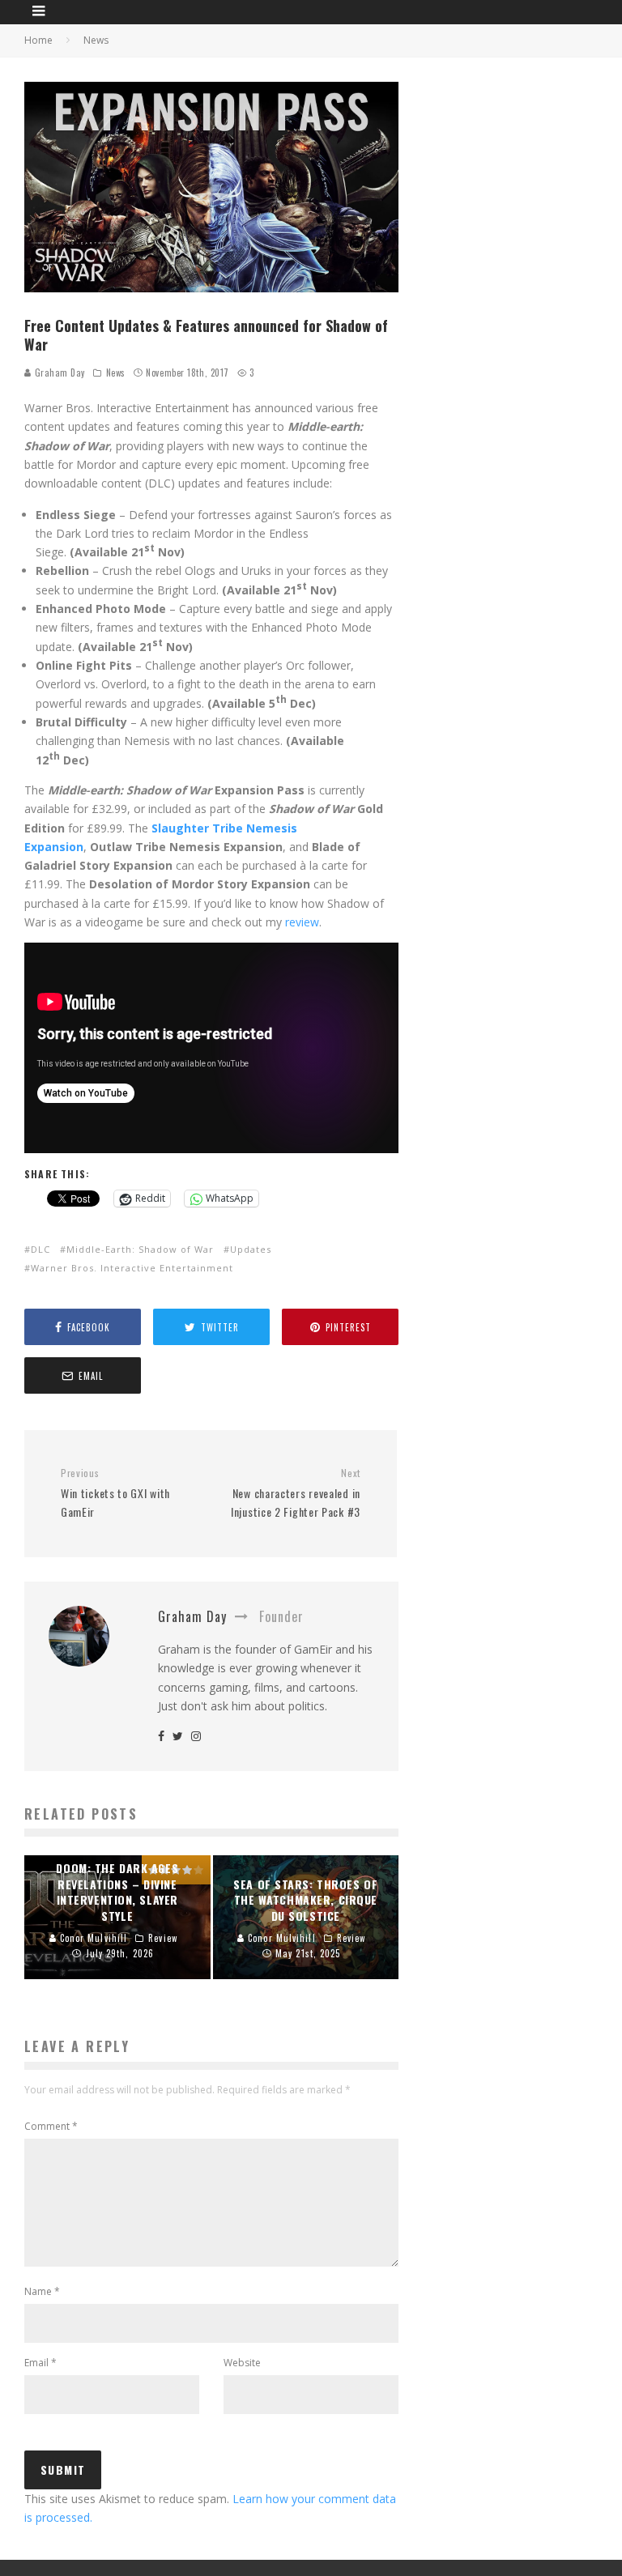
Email (40, 2363)
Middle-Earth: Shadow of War (140, 1249)
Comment (51, 2126)
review (302, 922)
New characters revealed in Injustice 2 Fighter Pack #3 (296, 1493)
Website (242, 2363)
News (116, 373)
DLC (40, 1249)
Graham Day (58, 373)
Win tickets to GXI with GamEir (115, 1493)
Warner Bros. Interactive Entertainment (132, 1268)
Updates (251, 1249)
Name (42, 2291)
